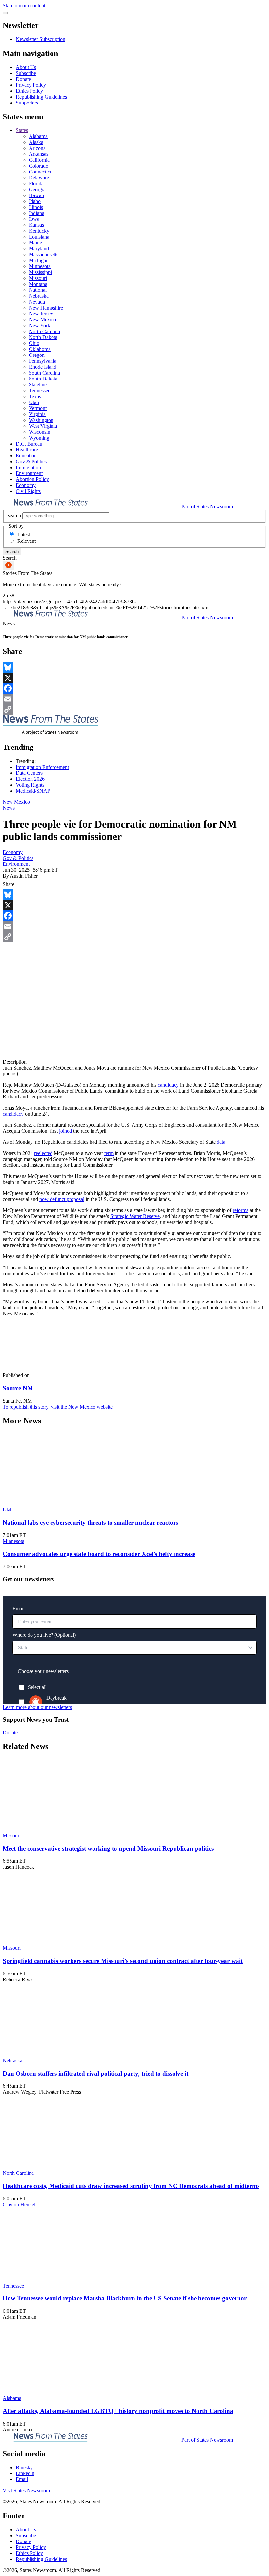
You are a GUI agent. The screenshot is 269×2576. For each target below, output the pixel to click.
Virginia (37, 414)
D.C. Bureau (29, 444)
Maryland (39, 249)
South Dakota (43, 379)
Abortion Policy (32, 479)
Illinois (36, 207)
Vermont (38, 408)
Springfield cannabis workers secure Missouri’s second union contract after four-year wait (123, 1961)
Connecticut (41, 172)
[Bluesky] (134, 667)
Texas (35, 396)
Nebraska (39, 296)
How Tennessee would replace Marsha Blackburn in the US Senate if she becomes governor (125, 2298)
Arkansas (39, 154)
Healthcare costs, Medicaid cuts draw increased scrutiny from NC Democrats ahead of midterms (131, 2186)
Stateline (38, 385)
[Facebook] (134, 688)
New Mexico (42, 320)
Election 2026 (30, 779)
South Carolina (44, 373)
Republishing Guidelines (41, 97)
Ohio (34, 343)
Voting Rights (30, 785)
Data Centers (29, 773)
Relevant (27, 541)
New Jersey (41, 314)
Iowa (34, 219)
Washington (41, 420)
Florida (36, 184)
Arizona (37, 148)
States (22, 130)
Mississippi (40, 272)
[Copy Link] (134, 709)
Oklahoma (40, 349)
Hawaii (36, 195)
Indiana (37, 213)
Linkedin (25, 2473)
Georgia (37, 189)
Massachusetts (44, 254)
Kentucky (39, 231)
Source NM (18, 1388)
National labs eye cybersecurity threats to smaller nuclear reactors (90, 1522)
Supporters (27, 103)
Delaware (39, 178)
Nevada (37, 302)
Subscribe (26, 73)
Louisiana (39, 237)
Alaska (36, 142)
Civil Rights (28, 491)
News (9, 808)
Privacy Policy (31, 85)
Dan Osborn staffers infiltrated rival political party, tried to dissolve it (95, 2073)
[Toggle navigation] (5, 13)
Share (9, 884)
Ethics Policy (29, 91)
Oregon (37, 355)
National (38, 290)
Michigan (39, 260)
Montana (38, 284)
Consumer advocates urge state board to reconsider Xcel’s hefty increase (99, 1554)
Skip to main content (24, 5)
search (14, 515)
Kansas (36, 225)
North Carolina (44, 331)
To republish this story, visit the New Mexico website (58, 1407)
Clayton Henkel (19, 2205)
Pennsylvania (43, 361)
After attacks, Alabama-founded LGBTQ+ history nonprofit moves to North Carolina (118, 2411)
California (39, 160)
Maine (35, 243)
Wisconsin (40, 432)
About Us (26, 67)
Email (22, 2479)
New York (40, 325)
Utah (34, 402)
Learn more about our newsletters (37, 1707)
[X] (134, 678)
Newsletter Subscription (41, 39)
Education (26, 456)
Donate (23, 79)
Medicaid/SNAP (33, 791)
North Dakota (43, 337)
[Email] (134, 699)
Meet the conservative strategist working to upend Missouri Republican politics (108, 1848)
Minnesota (40, 266)
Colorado (39, 166)
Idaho (35, 201)
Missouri (38, 278)
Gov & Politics (31, 461)
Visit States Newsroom (26, 2490)
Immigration (28, 467)
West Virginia (43, 426)
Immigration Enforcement (42, 767)
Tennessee (40, 391)
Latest (24, 534)
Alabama (38, 136)
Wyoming (39, 438)
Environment (29, 473)
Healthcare (27, 450)
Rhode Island (43, 367)
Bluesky (24, 2467)
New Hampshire (46, 308)
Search (12, 552)
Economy (26, 485)
